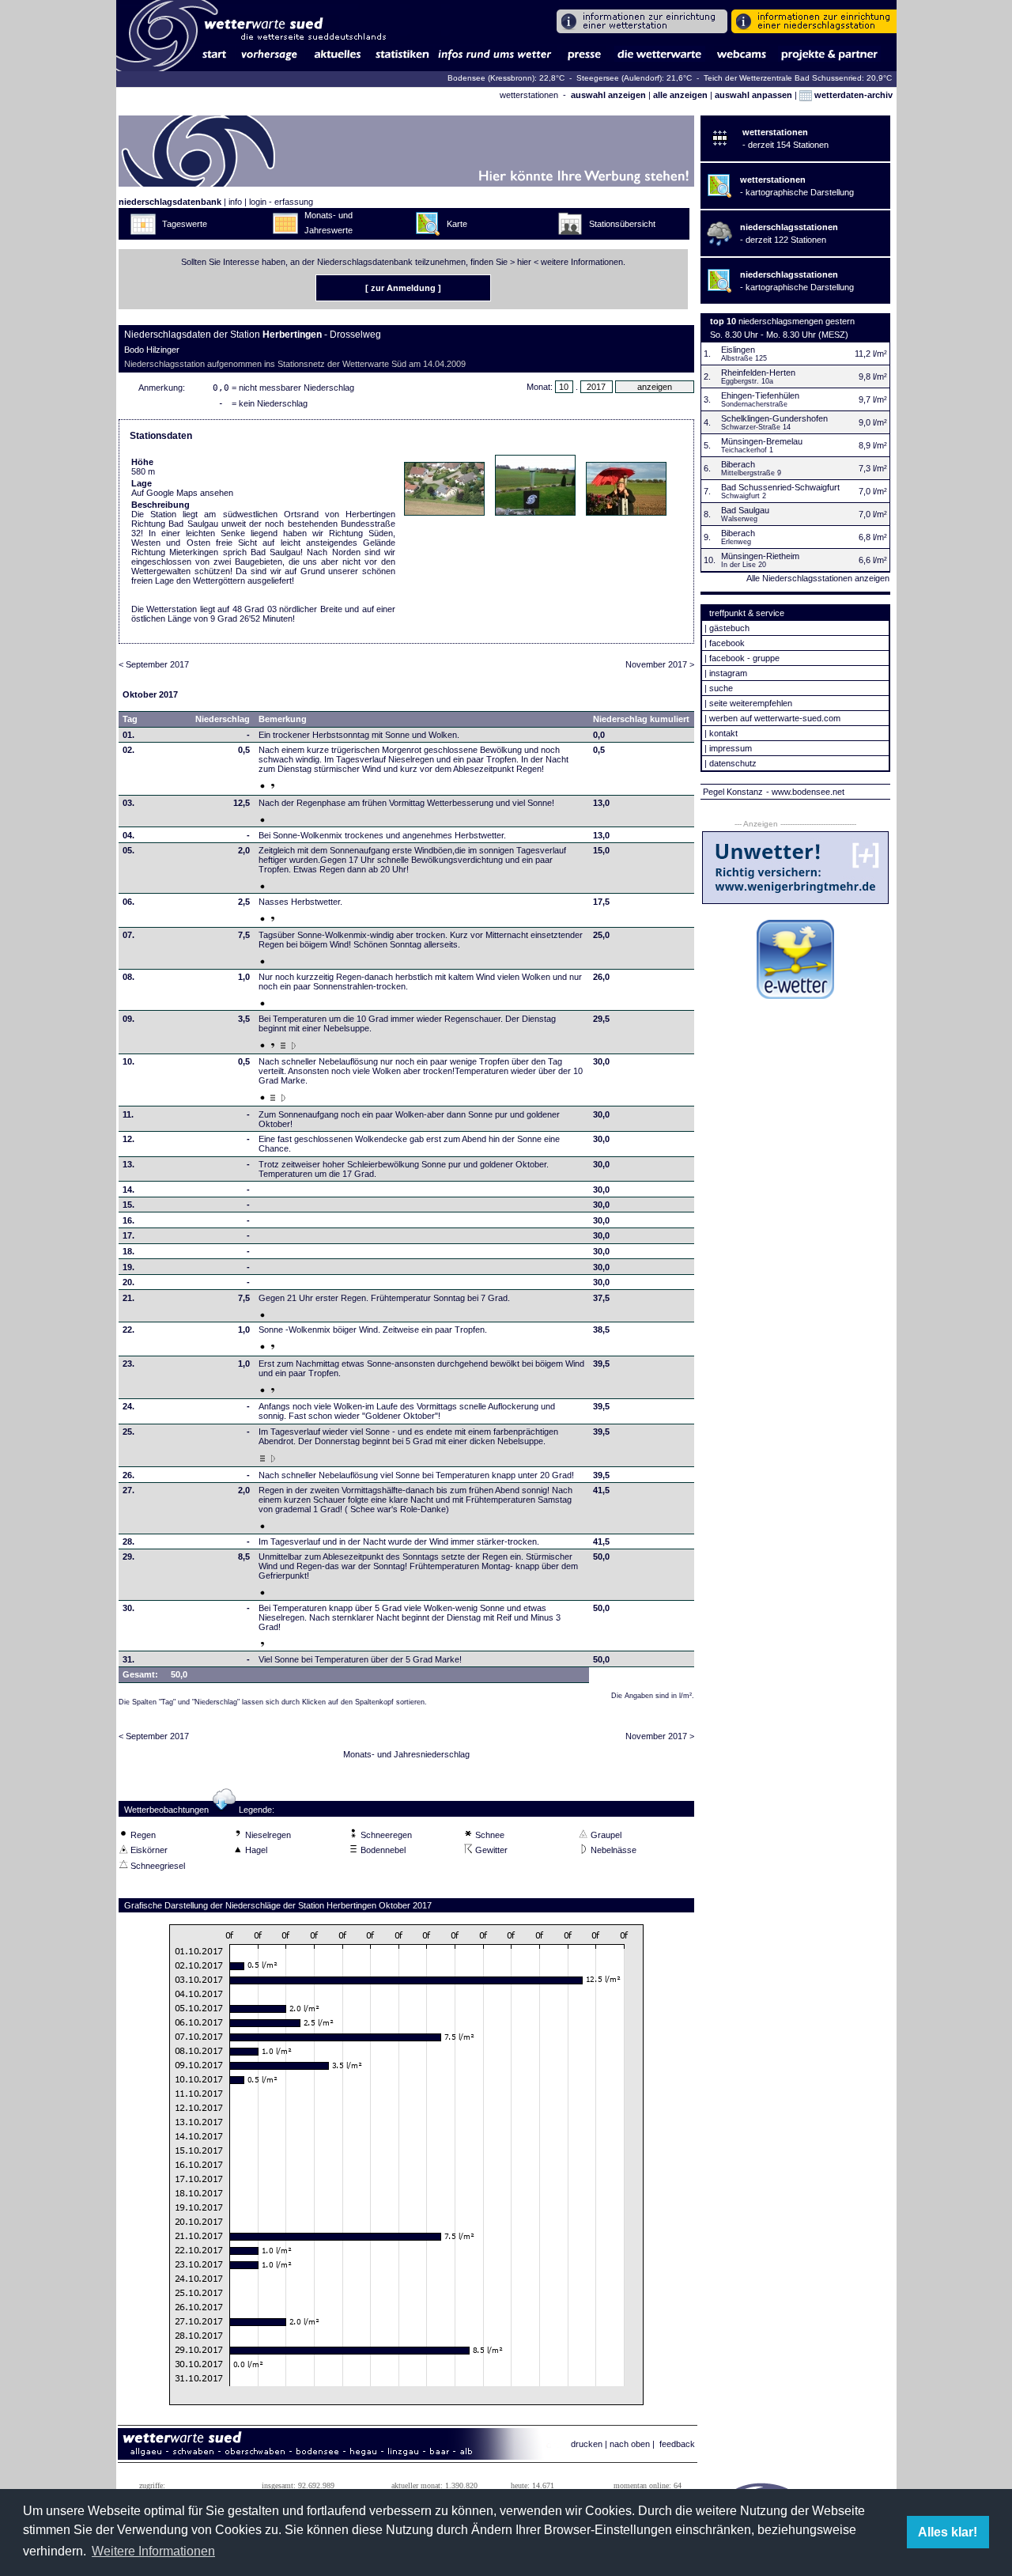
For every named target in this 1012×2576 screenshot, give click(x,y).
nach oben (630, 2444)
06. (128, 902)
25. (128, 1432)
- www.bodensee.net (805, 792)
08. (128, 977)
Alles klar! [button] (948, 2532)
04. (128, 835)
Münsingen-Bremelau (762, 441)
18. (128, 1251)
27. (128, 1490)
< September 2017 (154, 664)
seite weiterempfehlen (751, 703)
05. (128, 850)
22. (128, 1330)
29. (128, 1557)
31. (128, 1659)
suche (721, 688)
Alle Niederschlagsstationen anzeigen (818, 578)
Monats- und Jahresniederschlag (406, 1754)
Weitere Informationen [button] (153, 2551)
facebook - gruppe (744, 658)
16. (128, 1220)
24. (128, 1406)
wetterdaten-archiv (852, 95)
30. (128, 1608)
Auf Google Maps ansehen (182, 493)
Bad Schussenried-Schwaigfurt (780, 487)
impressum (731, 748)
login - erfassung (281, 202)
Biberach (738, 464)
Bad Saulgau (745, 510)
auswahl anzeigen (608, 95)
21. (128, 1298)
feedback (677, 2444)
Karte (457, 224)
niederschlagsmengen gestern (797, 321)
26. (128, 1475)
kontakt (723, 733)
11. (128, 1114)
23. (128, 1364)
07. (128, 935)
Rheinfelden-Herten (758, 373)
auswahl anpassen (753, 95)
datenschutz (733, 763)
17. (128, 1235)
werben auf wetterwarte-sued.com (775, 718)
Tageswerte (185, 224)
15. (128, 1205)
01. (128, 735)
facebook (727, 643)
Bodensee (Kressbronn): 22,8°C (507, 78)
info (235, 202)
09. (128, 1019)
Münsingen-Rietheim (760, 556)
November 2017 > (660, 664)
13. (128, 1164)
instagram (728, 673)
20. (128, 1282)
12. (128, 1139)
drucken (587, 2444)
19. (128, 1267)
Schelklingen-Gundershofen (774, 418)
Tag (130, 719)
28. (128, 1541)
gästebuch (729, 628)
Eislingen (738, 350)
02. (128, 750)
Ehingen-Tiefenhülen (760, 395)
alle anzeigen (680, 95)
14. (128, 1190)
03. (128, 803)
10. (128, 1061)
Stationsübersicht (622, 224)
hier (524, 262)
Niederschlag (223, 719)
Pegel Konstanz (733, 792)
